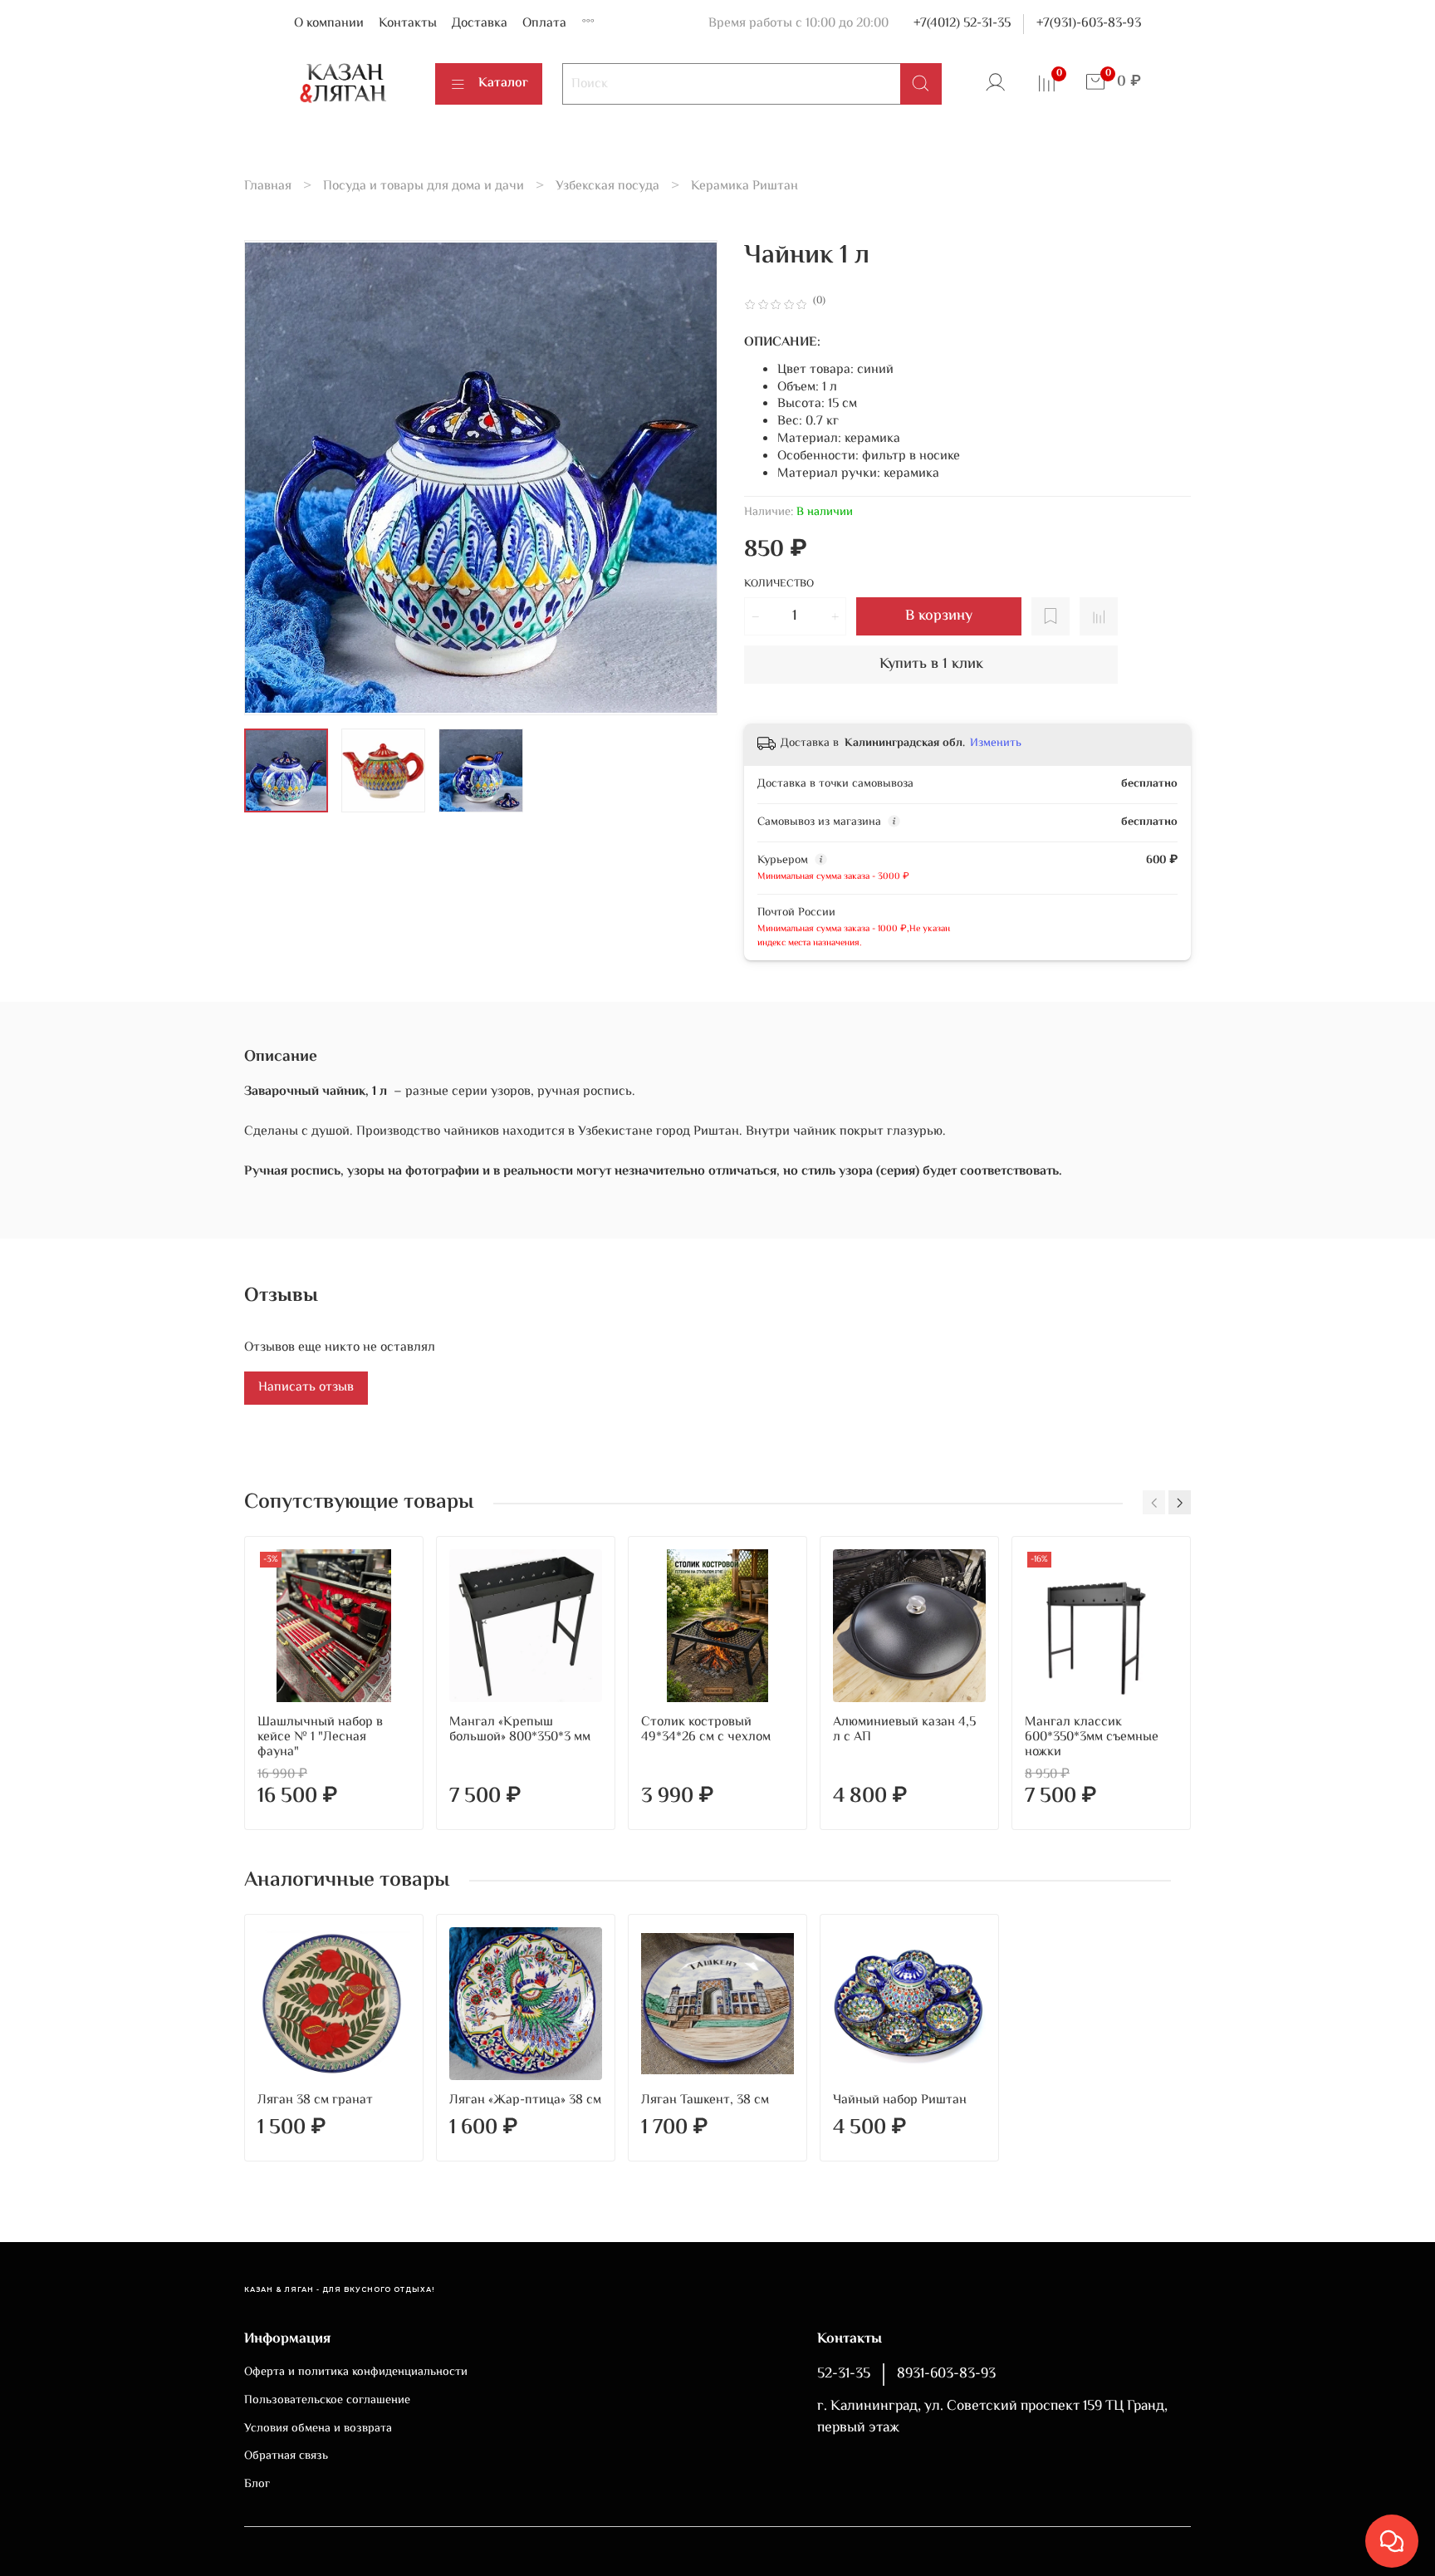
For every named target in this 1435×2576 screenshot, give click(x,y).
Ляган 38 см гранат (315, 2100)
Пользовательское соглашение (327, 2401)
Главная (268, 186)
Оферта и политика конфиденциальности (356, 2372)
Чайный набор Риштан (900, 2100)
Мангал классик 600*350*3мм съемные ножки (1092, 1737)
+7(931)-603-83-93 (1089, 24)
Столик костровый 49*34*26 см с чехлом (706, 1730)
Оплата (544, 24)
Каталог (503, 83)
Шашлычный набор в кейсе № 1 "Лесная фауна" (320, 1737)
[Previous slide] (271, 478)
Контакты (408, 24)
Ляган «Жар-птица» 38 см (525, 2100)
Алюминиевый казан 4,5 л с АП (904, 1730)
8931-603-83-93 (946, 2374)
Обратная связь (286, 2456)
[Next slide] (691, 478)
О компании (329, 24)
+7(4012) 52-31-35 (962, 24)
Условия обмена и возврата (318, 2429)
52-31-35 (844, 2374)
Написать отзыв (306, 1388)
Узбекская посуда (607, 186)
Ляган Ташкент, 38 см (705, 2100)
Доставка (480, 24)
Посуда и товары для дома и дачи (424, 186)
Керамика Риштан (744, 186)
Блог (257, 2485)
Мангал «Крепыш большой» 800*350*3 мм (520, 1730)
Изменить (996, 743)
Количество (779, 585)
